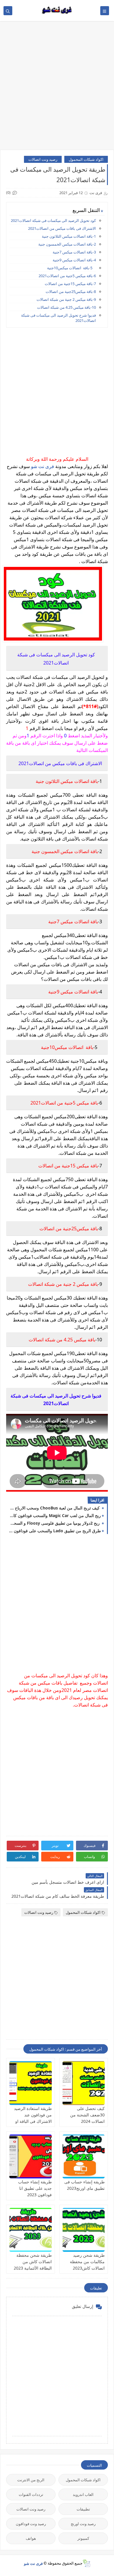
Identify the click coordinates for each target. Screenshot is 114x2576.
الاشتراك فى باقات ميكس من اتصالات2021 (62, 228)
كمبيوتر (83, 2538)
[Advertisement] (57, 88)
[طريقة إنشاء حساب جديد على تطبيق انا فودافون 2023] (31, 2156)
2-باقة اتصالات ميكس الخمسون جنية (67, 244)
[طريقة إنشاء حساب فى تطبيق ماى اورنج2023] (84, 2156)
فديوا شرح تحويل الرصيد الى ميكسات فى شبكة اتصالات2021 (58, 318)
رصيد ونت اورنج (83, 2524)
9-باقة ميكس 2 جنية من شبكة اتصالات (66, 299)
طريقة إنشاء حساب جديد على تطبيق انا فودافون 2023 (35, 2188)
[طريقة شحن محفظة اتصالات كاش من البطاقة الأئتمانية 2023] (31, 2230)
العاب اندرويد (83, 2494)
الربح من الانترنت (31, 2480)
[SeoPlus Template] (86, 2563)
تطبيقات (83, 2509)
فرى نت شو (43, 466)
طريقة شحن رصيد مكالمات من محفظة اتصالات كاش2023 (87, 2262)
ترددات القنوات (31, 2494)
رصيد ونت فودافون (31, 2524)
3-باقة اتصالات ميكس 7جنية (74, 252)
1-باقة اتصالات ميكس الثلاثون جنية (69, 236)
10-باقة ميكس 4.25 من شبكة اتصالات (66, 307)
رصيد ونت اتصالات (43, 159)
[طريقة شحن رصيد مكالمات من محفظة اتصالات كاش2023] (84, 2230)
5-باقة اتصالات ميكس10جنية (71, 268)
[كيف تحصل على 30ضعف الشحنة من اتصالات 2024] (84, 2083)
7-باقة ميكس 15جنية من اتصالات (70, 284)
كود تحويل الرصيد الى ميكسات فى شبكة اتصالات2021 (53, 220)
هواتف (31, 2538)
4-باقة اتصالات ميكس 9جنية (74, 260)
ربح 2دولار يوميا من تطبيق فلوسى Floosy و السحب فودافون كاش (55, 1523)
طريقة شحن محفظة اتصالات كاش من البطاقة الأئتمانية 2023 (33, 2262)
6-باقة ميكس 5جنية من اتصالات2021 (67, 276)
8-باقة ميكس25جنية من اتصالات (71, 291)
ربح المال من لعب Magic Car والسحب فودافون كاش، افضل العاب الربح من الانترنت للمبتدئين (55, 1515)
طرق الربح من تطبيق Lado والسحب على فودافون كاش (55, 1531)
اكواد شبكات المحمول (86, 159)
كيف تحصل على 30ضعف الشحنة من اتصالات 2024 (87, 2115)
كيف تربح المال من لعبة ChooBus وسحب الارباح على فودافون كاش (55, 1508)
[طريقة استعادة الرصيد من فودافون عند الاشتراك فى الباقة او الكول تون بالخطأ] (31, 2083)
